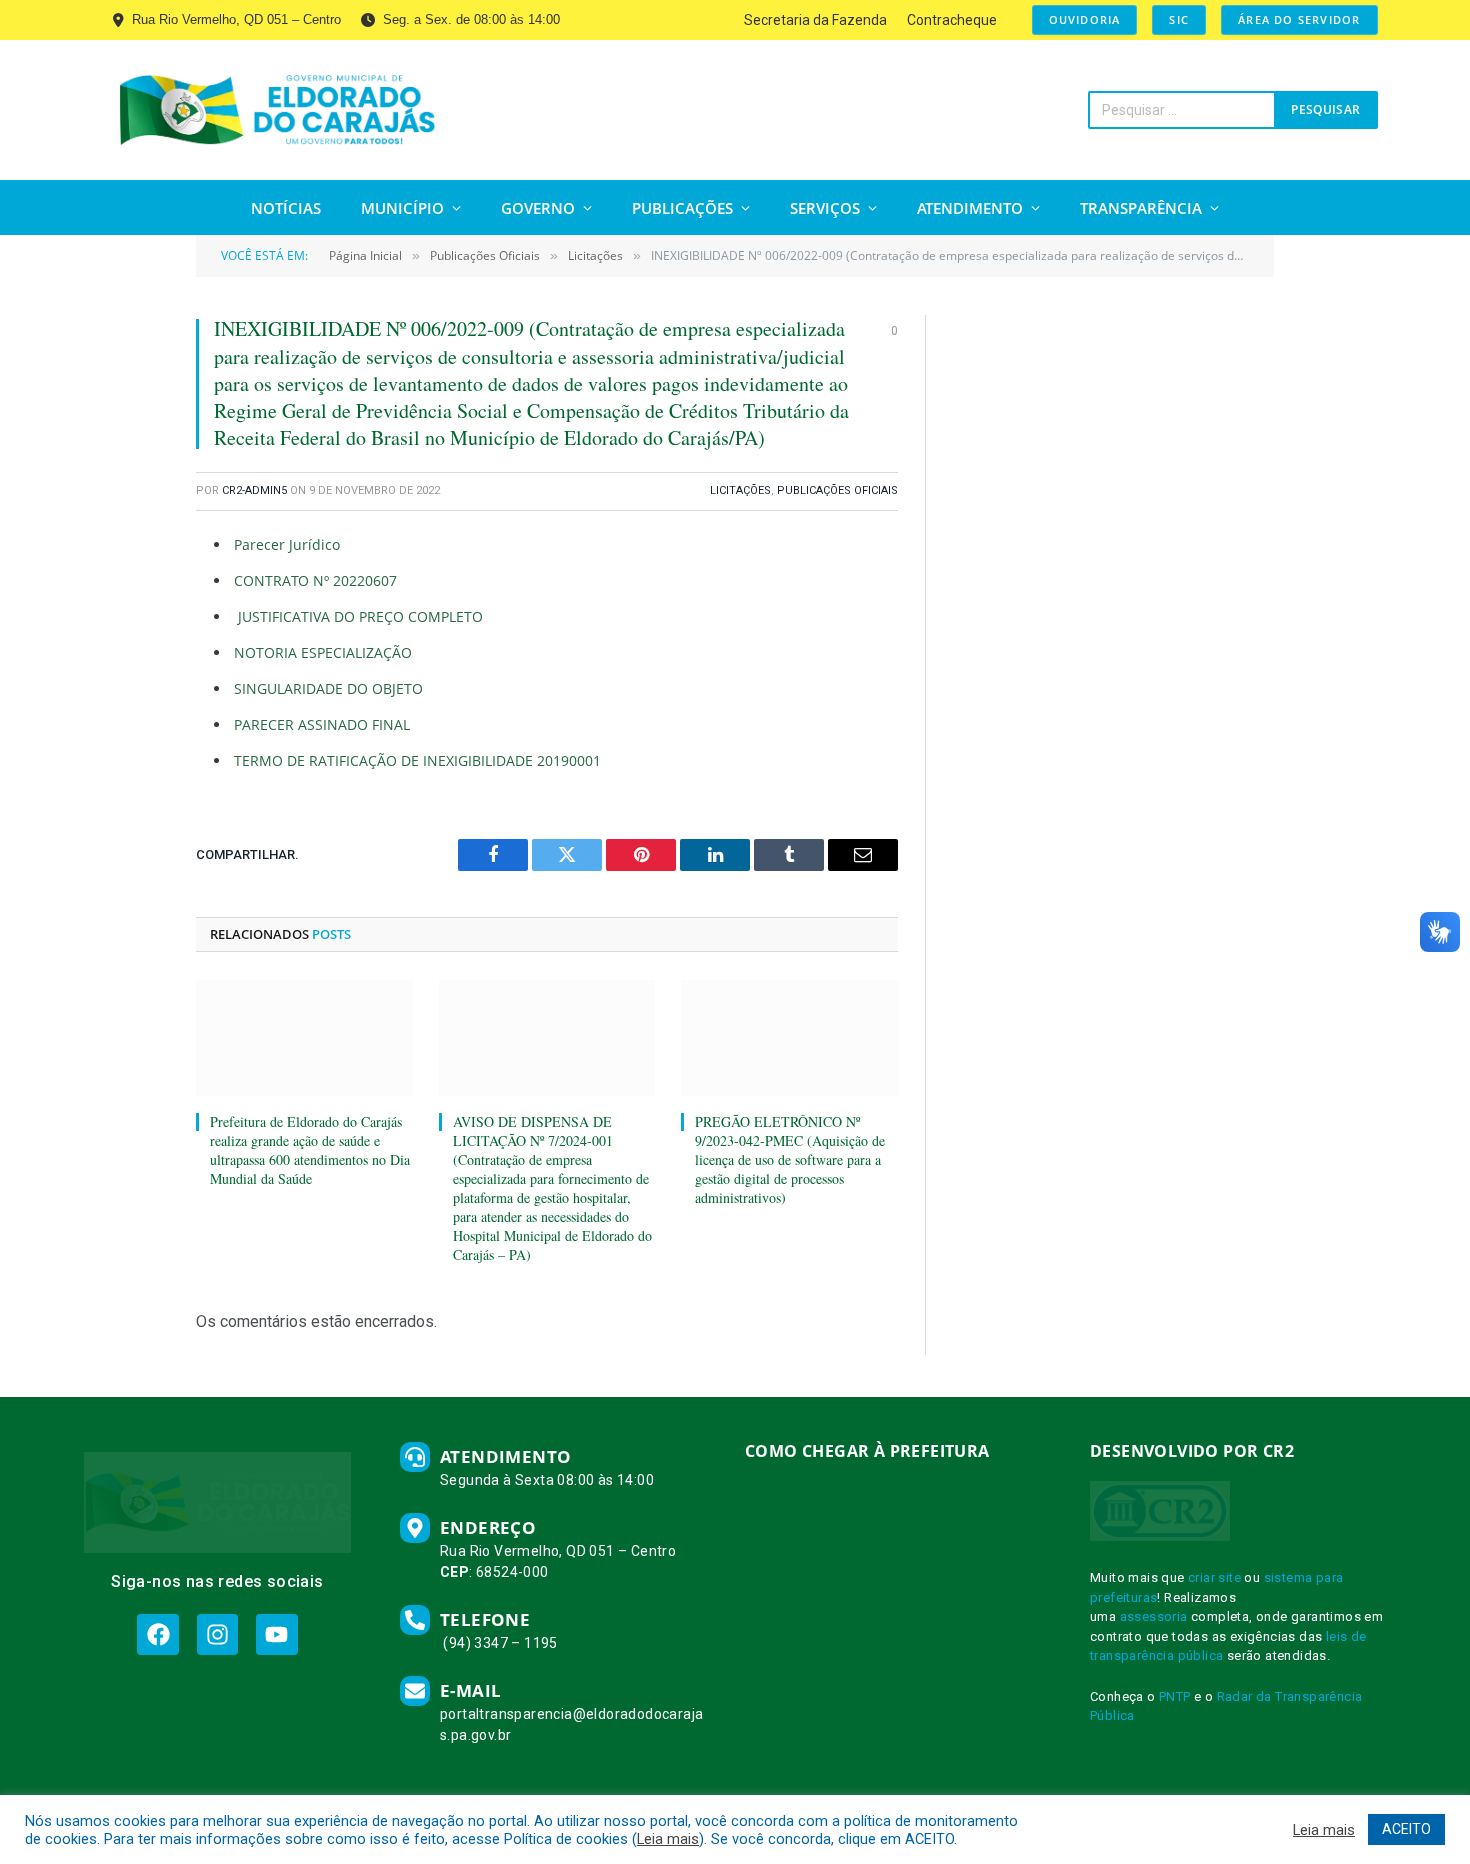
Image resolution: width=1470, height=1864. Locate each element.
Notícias (286, 208)
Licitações (740, 490)
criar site (1214, 1577)
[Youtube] (276, 1634)
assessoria (1154, 1616)
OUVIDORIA (1085, 19)
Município (402, 208)
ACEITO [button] (1406, 1829)
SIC (1179, 19)
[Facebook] (157, 1634)
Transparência (1141, 208)
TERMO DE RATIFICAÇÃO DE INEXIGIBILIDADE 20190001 (417, 760)
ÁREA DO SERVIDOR (1299, 19)
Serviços (825, 208)
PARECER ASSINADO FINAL (322, 724)
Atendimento (970, 208)
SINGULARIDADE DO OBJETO (328, 688)
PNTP (1175, 1696)
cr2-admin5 (254, 490)
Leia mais (668, 1839)
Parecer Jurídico (287, 544)
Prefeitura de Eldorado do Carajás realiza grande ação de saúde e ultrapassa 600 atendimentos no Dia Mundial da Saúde (310, 1150)
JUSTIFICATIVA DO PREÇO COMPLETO (358, 616)
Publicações (682, 208)
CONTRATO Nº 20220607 (315, 580)
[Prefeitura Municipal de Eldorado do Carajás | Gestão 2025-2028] (277, 110)
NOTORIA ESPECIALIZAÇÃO (323, 652)
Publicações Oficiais (837, 490)
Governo (538, 208)
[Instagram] (217, 1634)
